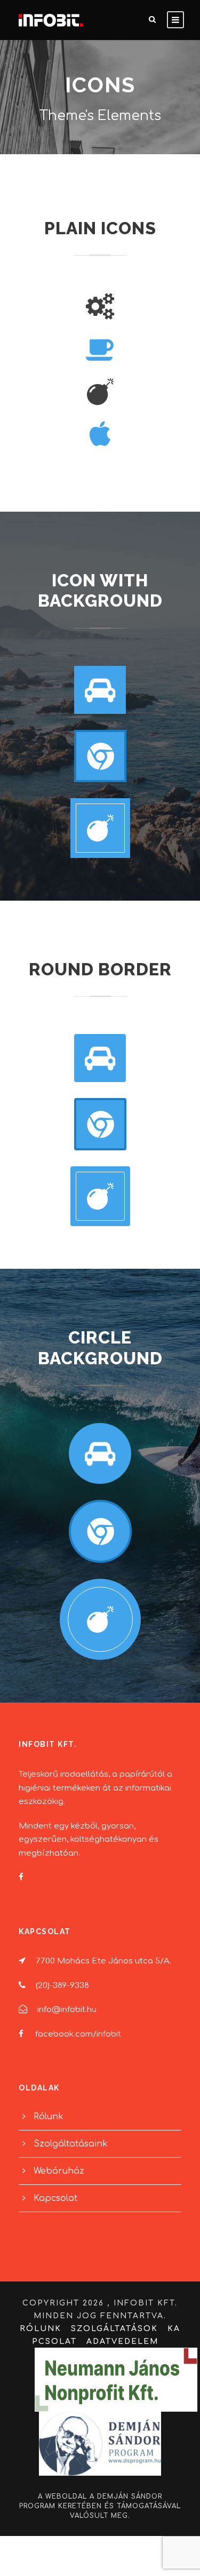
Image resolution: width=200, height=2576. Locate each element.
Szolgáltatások (114, 2329)
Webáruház (59, 2171)
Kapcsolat (55, 2198)
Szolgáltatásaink (71, 2144)
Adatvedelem (122, 2342)
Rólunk (49, 2117)
